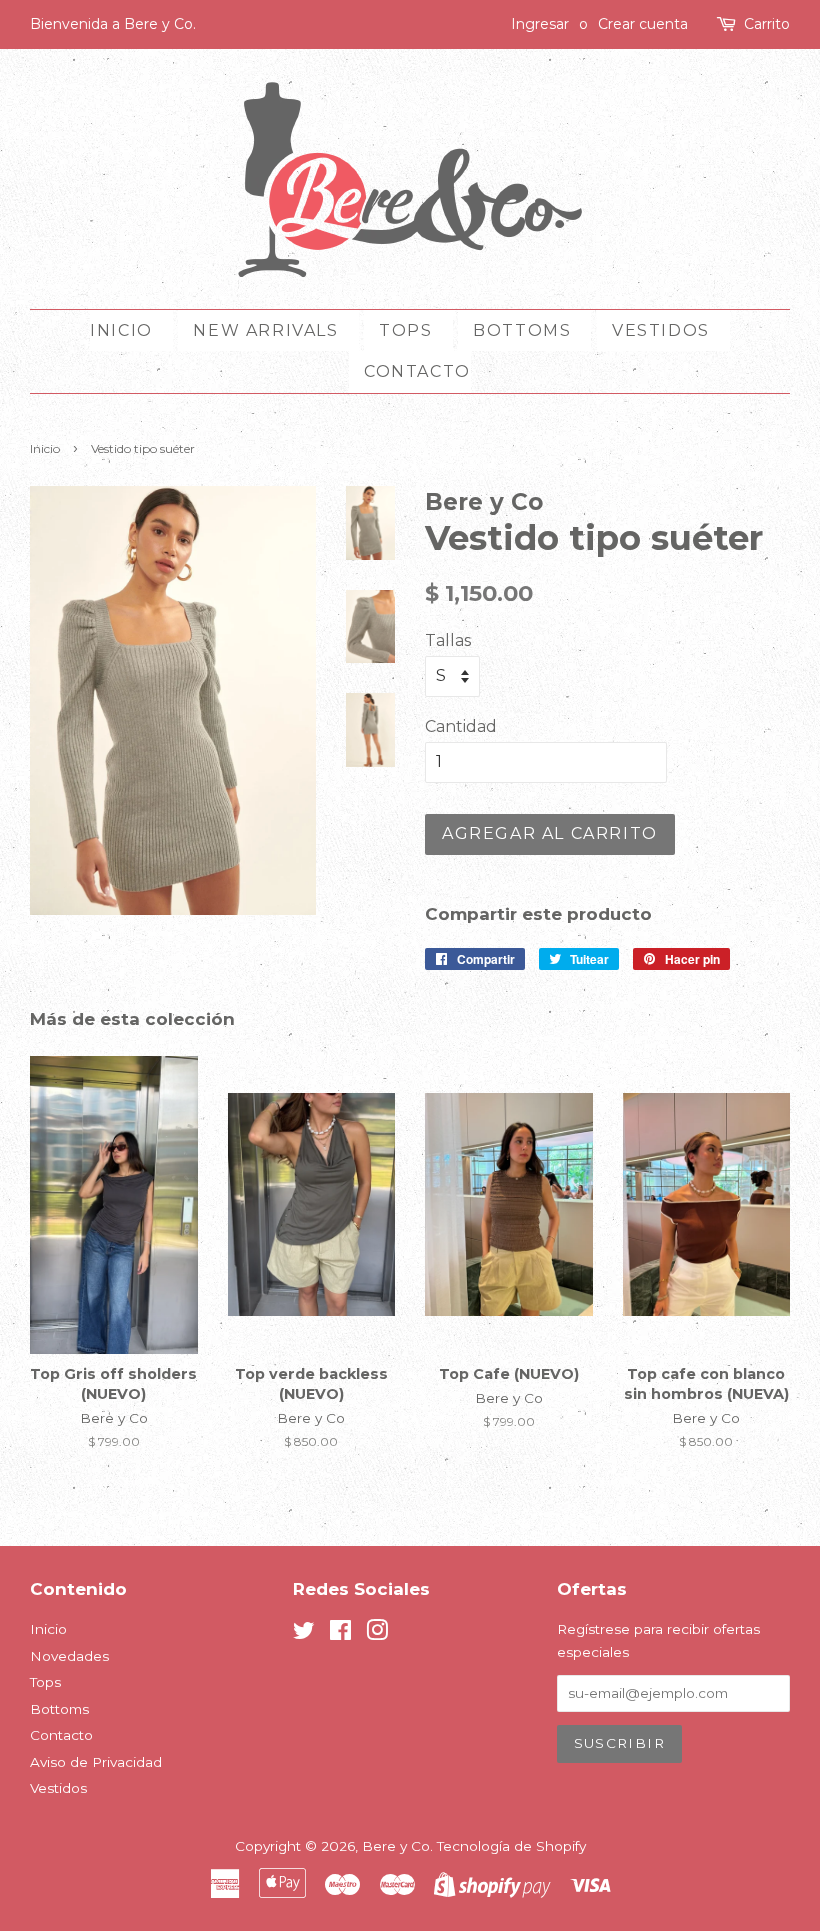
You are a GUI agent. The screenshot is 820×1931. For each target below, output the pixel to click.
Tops (405, 330)
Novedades (69, 1656)
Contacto (417, 371)
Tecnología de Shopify (511, 1846)
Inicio (121, 330)
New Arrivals (265, 330)
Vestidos (661, 330)
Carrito (767, 24)
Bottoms (522, 330)
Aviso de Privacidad (96, 1762)
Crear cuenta (643, 24)
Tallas (448, 640)
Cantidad (461, 726)
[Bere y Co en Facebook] (340, 1634)
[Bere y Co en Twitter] (304, 1634)
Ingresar (540, 24)
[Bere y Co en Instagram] (377, 1634)
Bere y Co (396, 1846)
